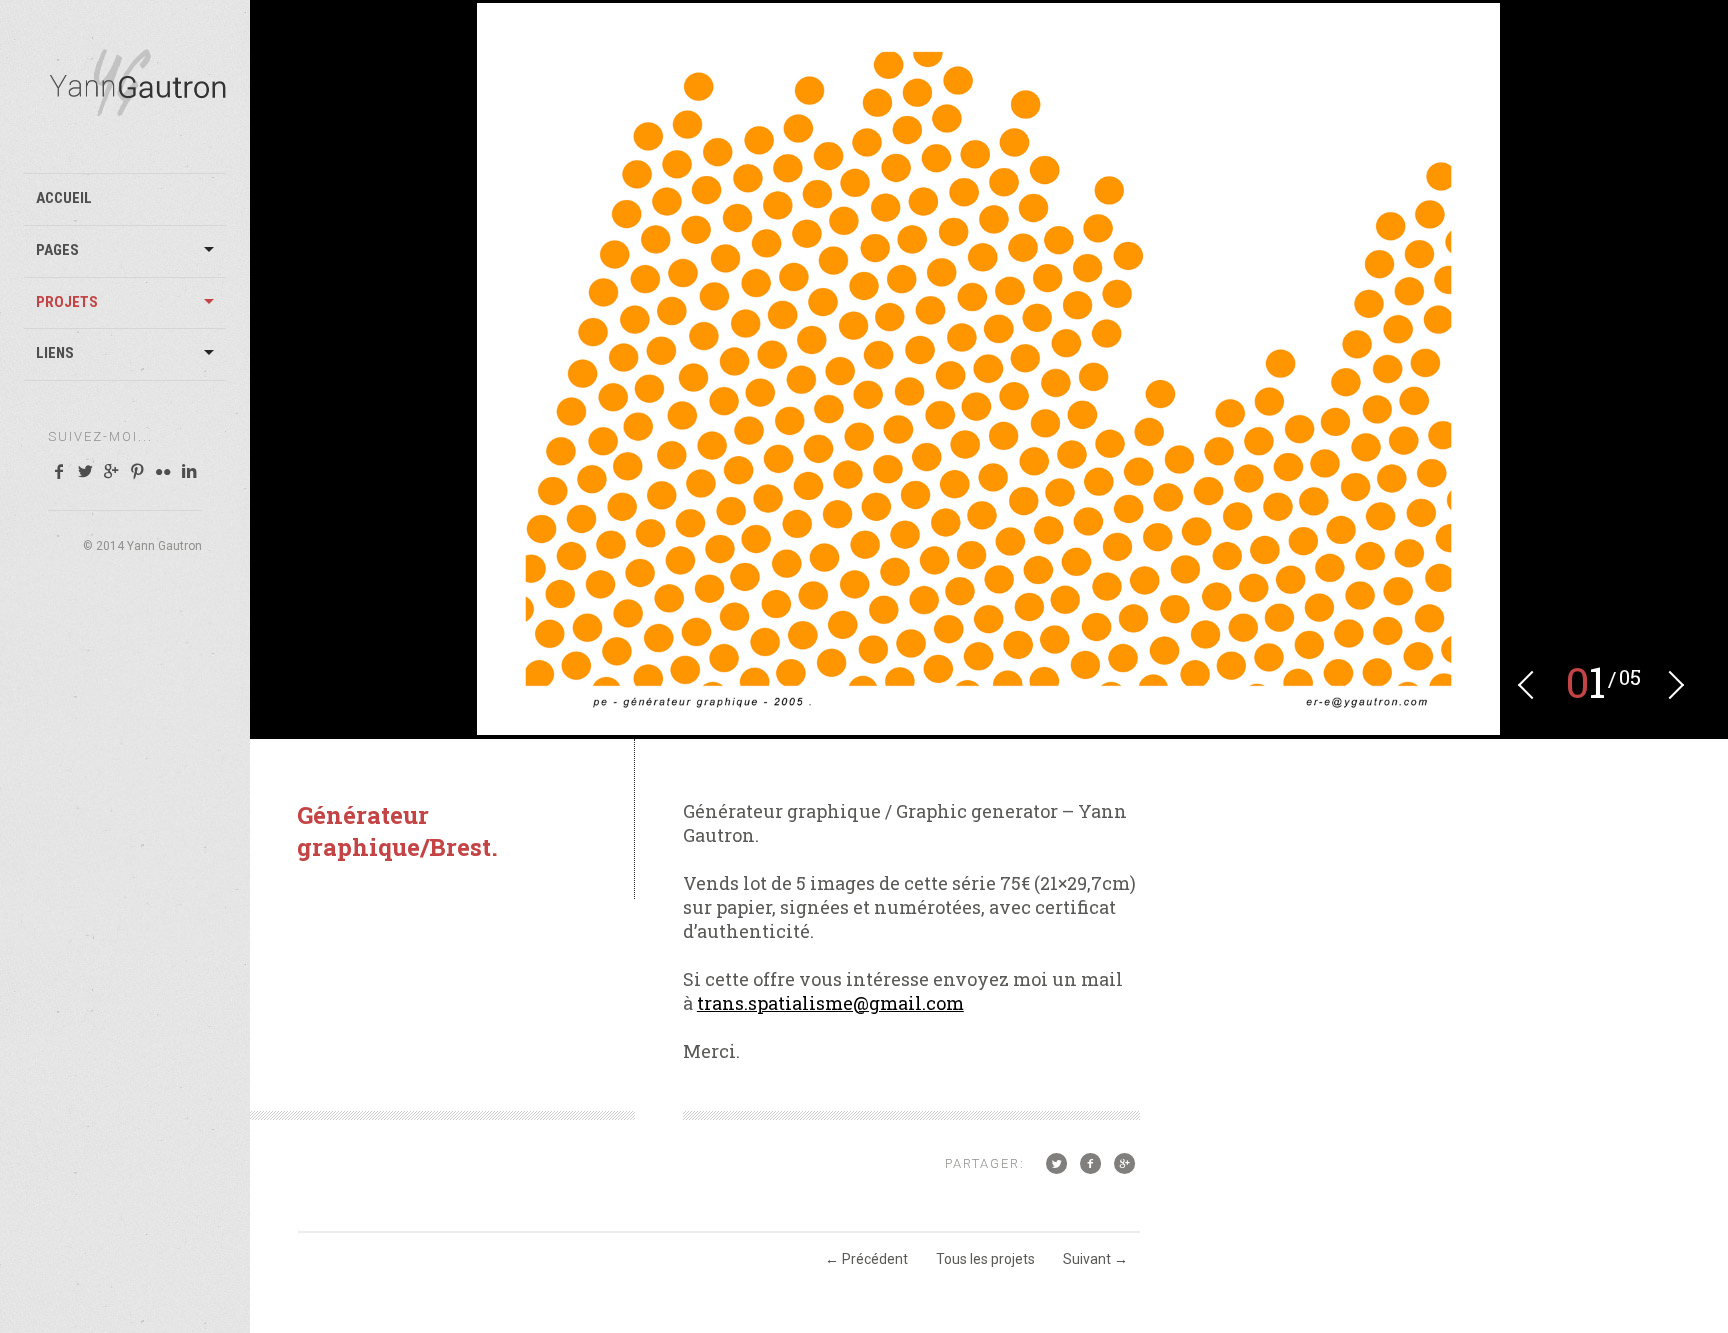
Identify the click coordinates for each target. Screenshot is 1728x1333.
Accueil (64, 198)
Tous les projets (985, 1259)
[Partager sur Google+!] (1125, 1162)
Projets (67, 302)
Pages (57, 250)
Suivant (1095, 1259)
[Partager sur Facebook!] (1090, 1162)
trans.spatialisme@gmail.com (830, 1003)
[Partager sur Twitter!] (1056, 1162)
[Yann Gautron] (137, 107)
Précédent (866, 1259)
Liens (55, 353)
